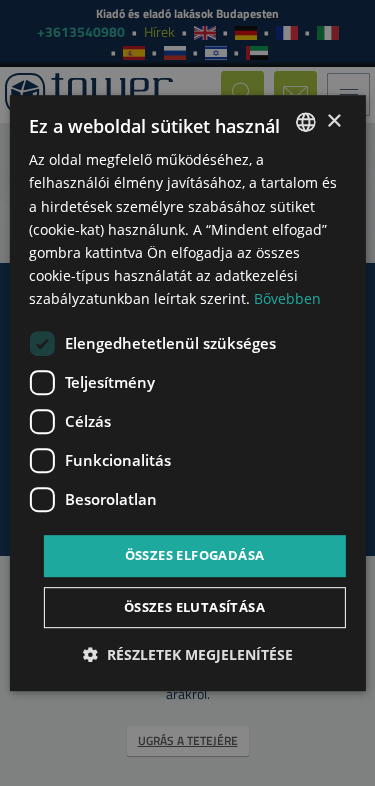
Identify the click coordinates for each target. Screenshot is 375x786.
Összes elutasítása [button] (194, 607)
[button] (188, 654)
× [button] (333, 121)
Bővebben (287, 298)
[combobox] (306, 122)
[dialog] (187, 393)
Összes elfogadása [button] (195, 555)
